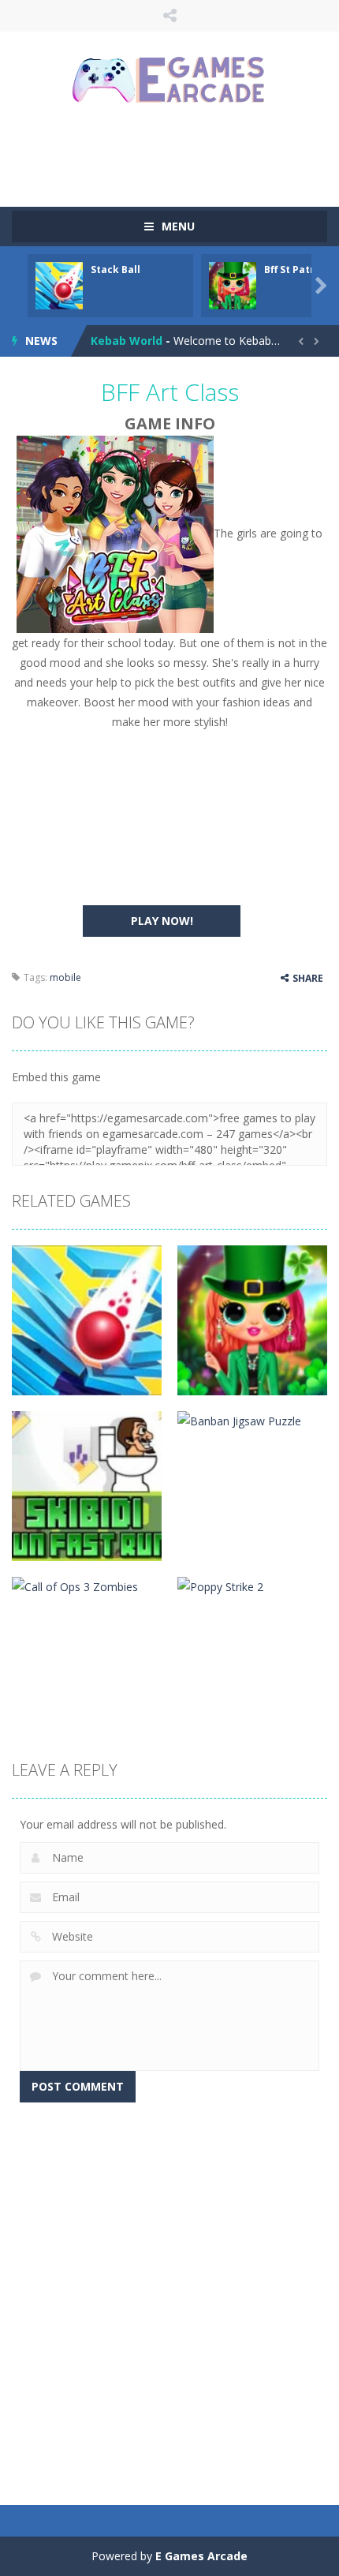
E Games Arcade (201, 2556)
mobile (65, 977)
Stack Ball (115, 270)
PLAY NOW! (162, 921)
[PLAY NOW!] (59, 285)
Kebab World (127, 341)
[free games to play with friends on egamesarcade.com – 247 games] (169, 82)
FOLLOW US (170, 16)
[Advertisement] (175, 154)
